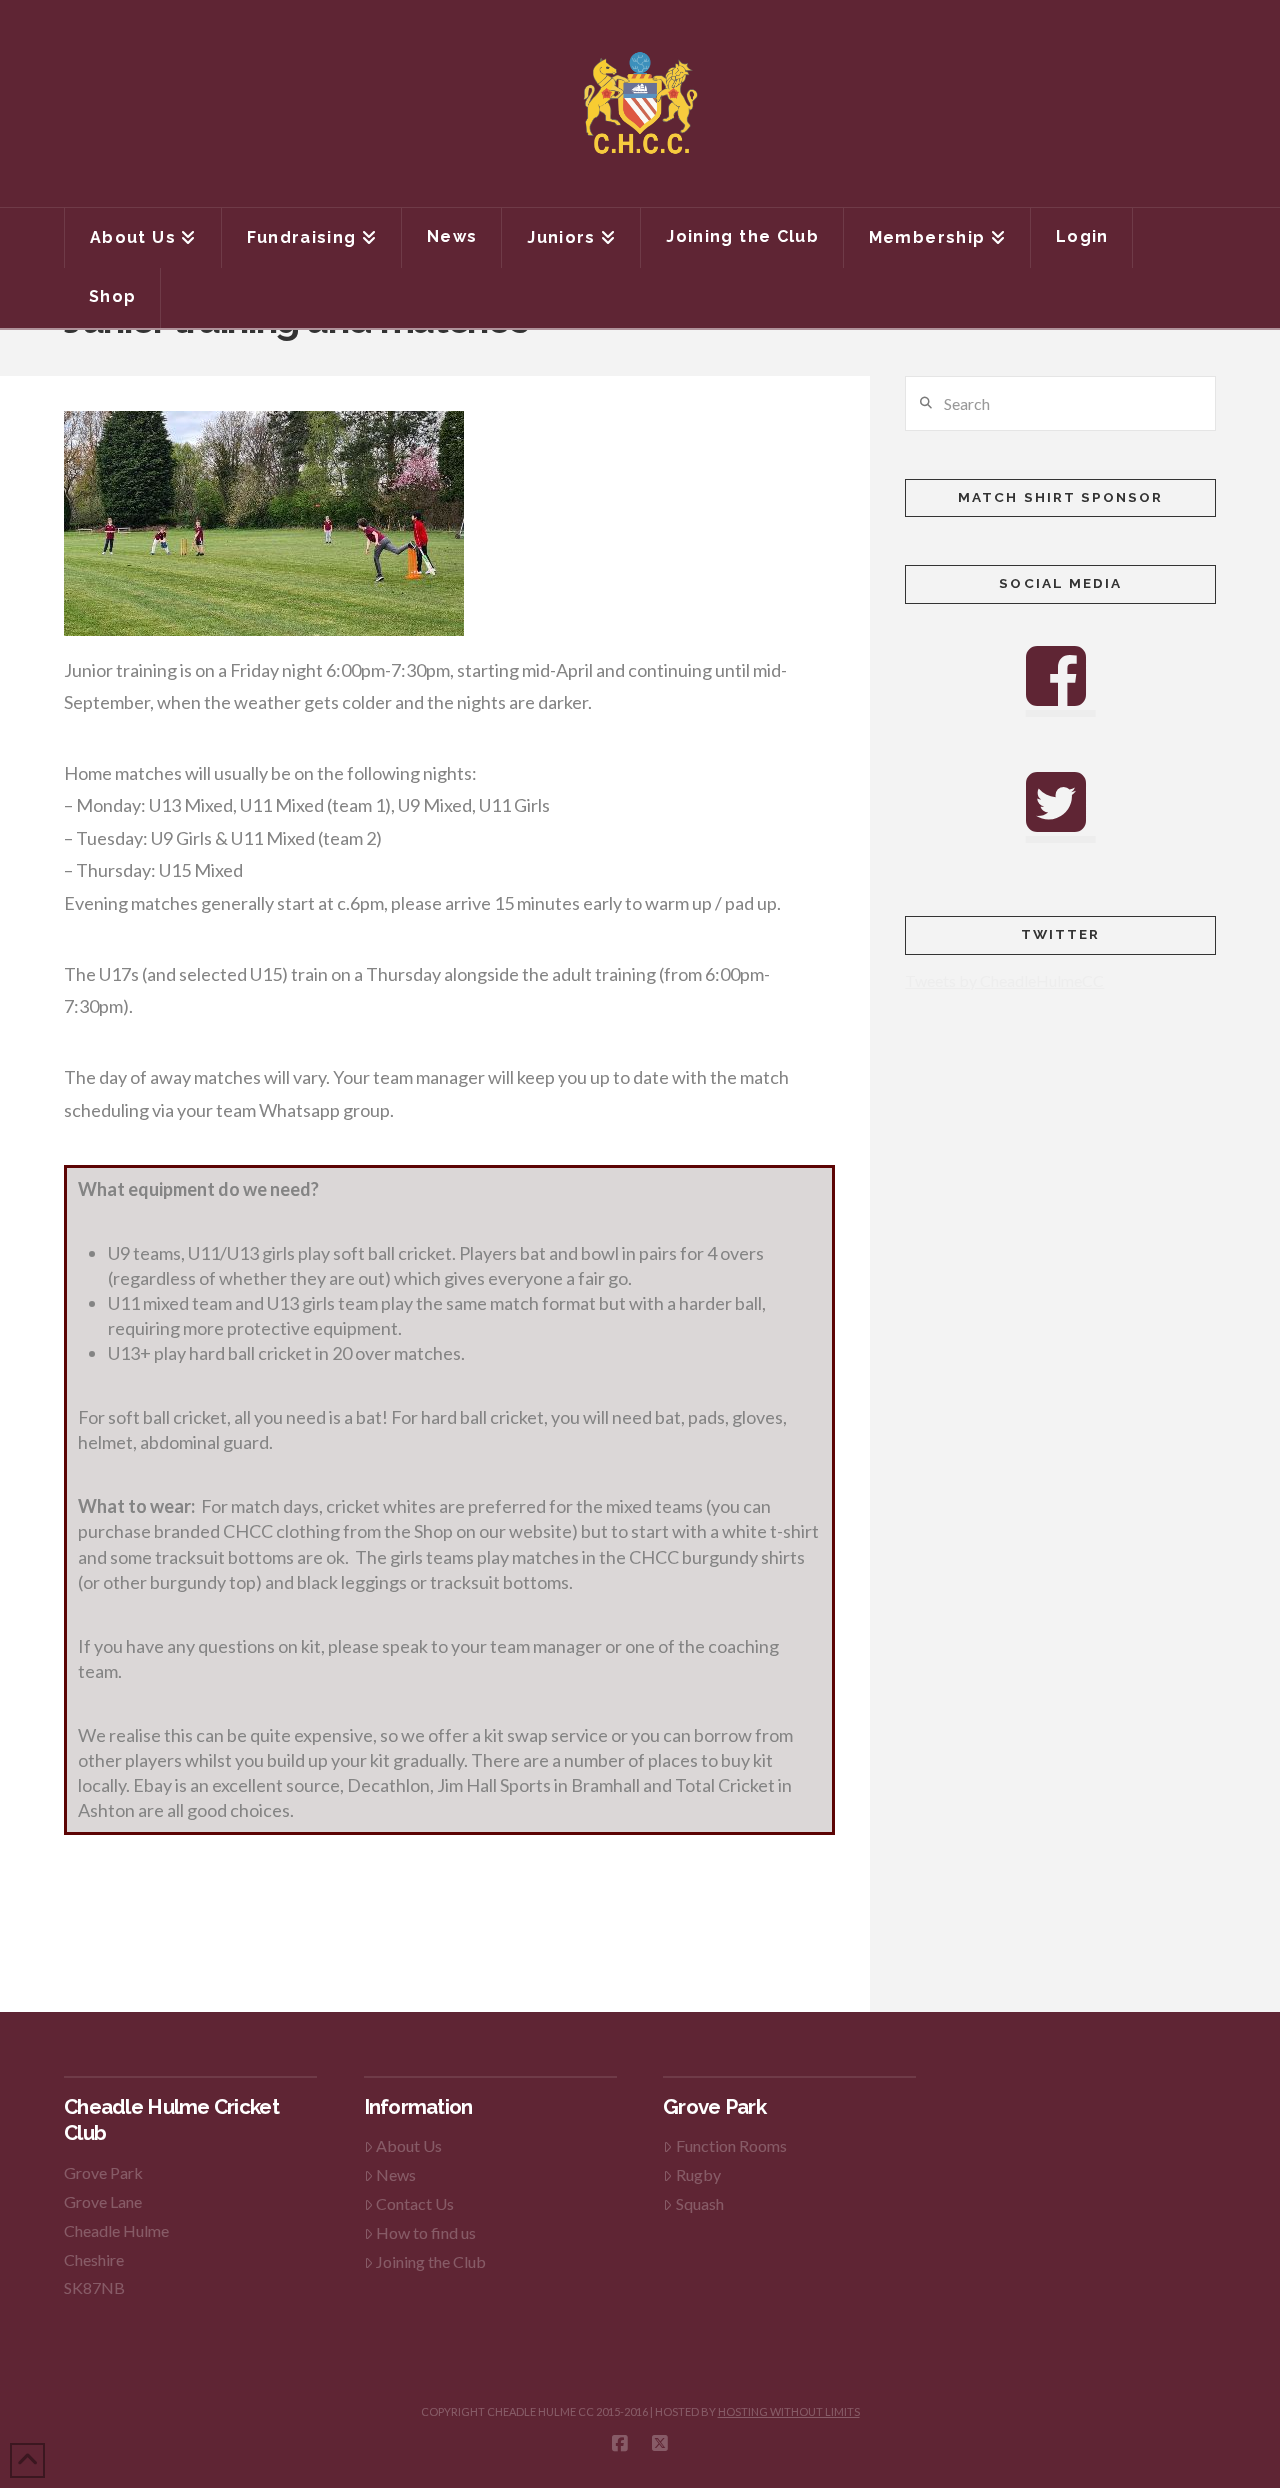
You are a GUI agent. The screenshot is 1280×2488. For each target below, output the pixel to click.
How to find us (426, 2232)
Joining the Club (431, 2261)
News (396, 2174)
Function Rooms (731, 2145)
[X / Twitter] (660, 2444)
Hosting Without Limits (789, 2411)
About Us (409, 2145)
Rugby (698, 2174)
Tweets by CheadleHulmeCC (1004, 980)
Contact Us (415, 2203)
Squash (700, 2203)
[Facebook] (620, 2444)
